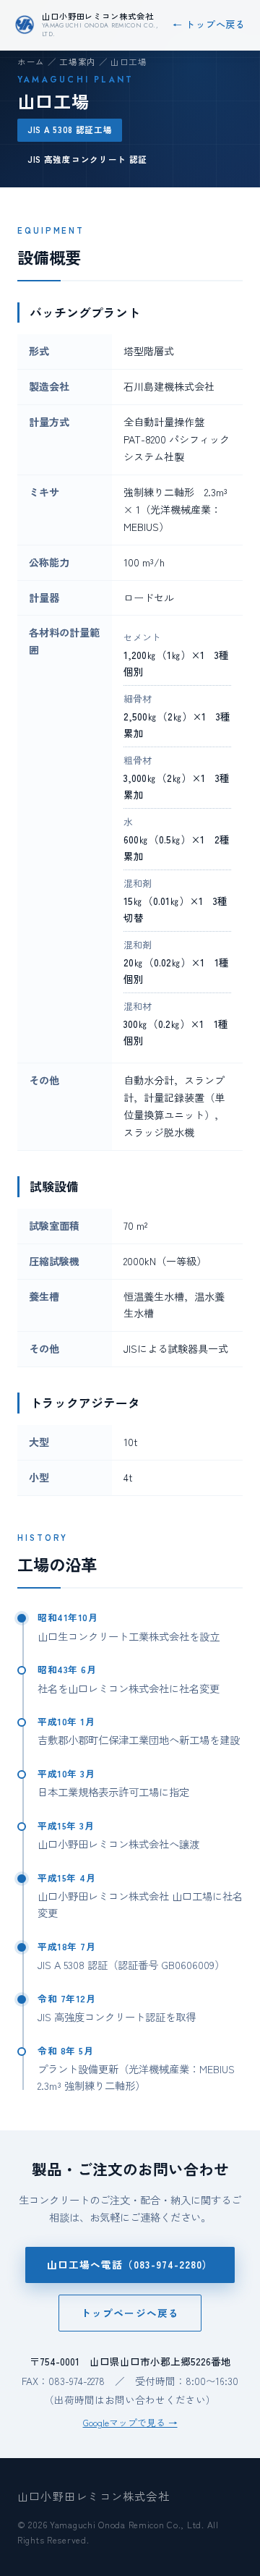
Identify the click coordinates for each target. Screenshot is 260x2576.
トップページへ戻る (130, 2313)
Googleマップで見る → (130, 2422)
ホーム (31, 61)
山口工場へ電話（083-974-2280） (130, 2264)
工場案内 (78, 61)
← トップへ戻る (209, 24)
